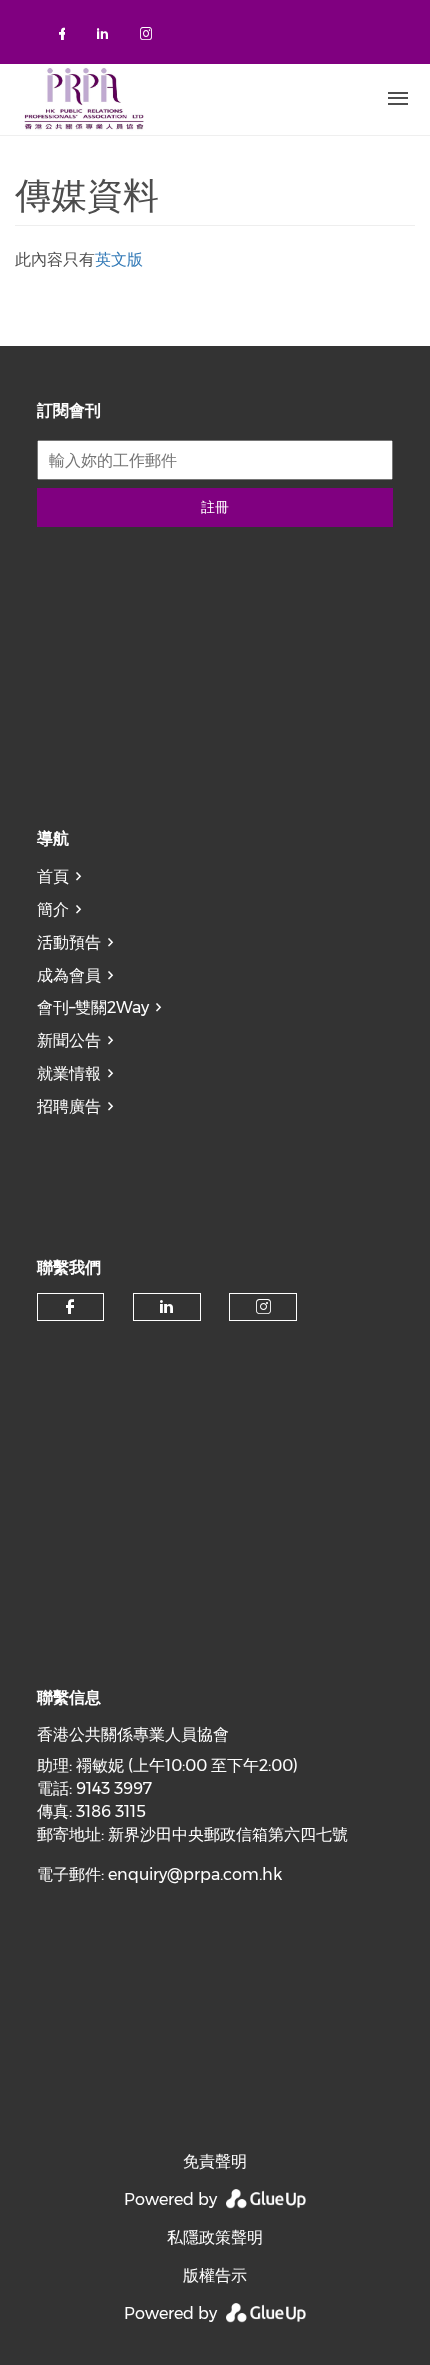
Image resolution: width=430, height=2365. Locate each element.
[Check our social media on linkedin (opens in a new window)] (108, 37)
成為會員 (69, 975)
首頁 (53, 876)
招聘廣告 (69, 1106)
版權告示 (215, 2275)
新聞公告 (69, 1040)
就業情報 (69, 1073)
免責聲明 (215, 2161)
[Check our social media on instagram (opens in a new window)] (150, 37)
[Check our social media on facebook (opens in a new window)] (66, 37)
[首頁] (175, 99)
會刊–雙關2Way (93, 1007)
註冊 (215, 507)
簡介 (53, 909)
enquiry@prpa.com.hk (195, 1874)
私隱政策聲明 (215, 2237)
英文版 (119, 259)
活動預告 (69, 942)
